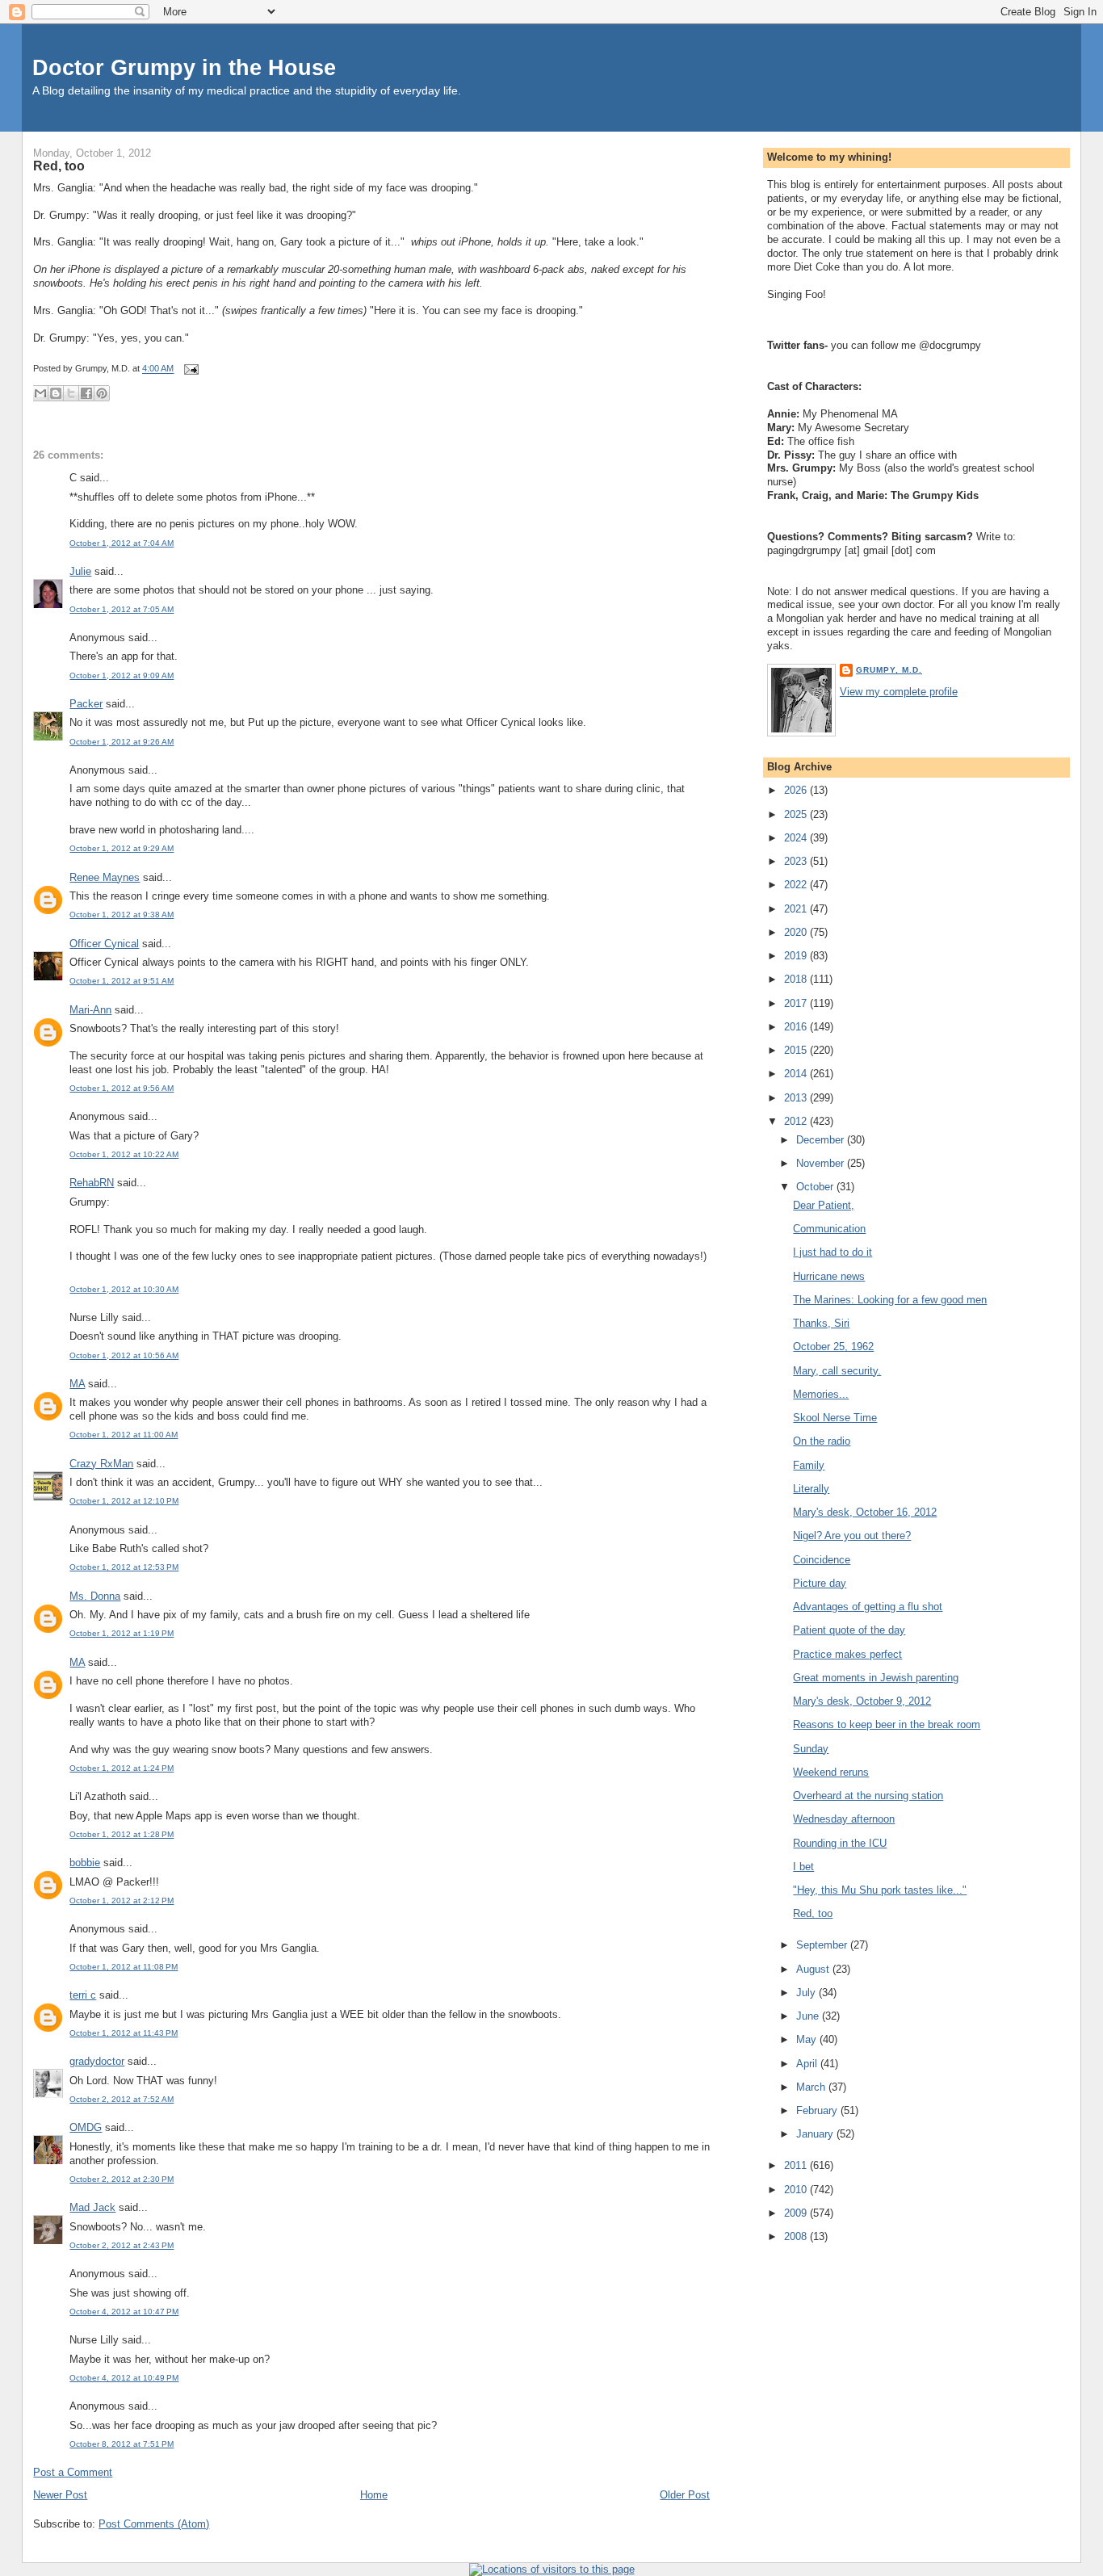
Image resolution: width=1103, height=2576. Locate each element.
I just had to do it (832, 1252)
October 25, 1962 (833, 1347)
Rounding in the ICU (840, 1843)
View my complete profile (899, 692)
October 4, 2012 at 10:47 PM (124, 2312)
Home (374, 2495)
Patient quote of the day (849, 1630)
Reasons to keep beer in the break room (887, 1724)
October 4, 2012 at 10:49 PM (124, 2378)
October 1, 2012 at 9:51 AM (122, 981)
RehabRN (92, 1183)
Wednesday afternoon (844, 1819)
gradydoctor (97, 2061)
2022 (797, 885)
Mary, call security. (837, 1371)
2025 (797, 814)
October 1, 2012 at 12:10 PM (124, 1501)
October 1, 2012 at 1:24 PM (122, 1768)
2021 (797, 909)
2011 (797, 2165)
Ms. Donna (95, 1596)
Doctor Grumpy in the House (184, 67)
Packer (86, 704)
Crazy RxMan (101, 1464)
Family (809, 1465)
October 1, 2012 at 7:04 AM (122, 543)
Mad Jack (92, 2207)
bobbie (85, 1863)
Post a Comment (73, 2472)
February (818, 2110)
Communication (829, 1229)
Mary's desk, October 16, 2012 (865, 1512)
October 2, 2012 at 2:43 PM (122, 2245)
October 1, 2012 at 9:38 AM (122, 915)
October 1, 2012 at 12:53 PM (124, 1567)
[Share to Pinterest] (102, 393)
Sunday (811, 1749)
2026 (797, 790)
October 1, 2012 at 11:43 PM (124, 2033)
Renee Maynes (105, 877)
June (809, 2016)
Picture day (820, 1583)
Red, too (59, 166)
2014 (797, 1074)
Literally (811, 1489)
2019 (797, 956)
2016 (797, 1027)
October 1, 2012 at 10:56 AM (124, 1355)
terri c (83, 1995)
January (816, 2134)
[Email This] (40, 393)
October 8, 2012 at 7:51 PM (122, 2444)
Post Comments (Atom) (154, 2524)
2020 (797, 932)
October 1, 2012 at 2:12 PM (122, 1901)
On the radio (822, 1441)
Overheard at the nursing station (868, 1796)
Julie (80, 571)
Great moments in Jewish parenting (876, 1678)
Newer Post (60, 2495)
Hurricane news (829, 1276)
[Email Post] (189, 369)
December (822, 1140)
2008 (797, 2236)
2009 (797, 2213)
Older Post (685, 2495)
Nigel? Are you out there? (852, 1536)
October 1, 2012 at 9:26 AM (122, 742)
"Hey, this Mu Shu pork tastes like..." (880, 1890)
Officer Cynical (104, 944)
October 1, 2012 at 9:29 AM (122, 848)
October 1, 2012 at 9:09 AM (122, 675)
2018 (797, 979)
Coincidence (822, 1560)
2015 (797, 1050)
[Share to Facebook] (86, 393)
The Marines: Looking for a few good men (890, 1300)
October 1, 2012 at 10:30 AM (124, 1289)
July (807, 1993)
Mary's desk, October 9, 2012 (862, 1701)
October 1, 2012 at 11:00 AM (124, 1435)
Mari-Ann (90, 1010)
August (814, 1969)
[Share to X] (71, 393)
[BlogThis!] (56, 393)
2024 (797, 838)
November (822, 1163)
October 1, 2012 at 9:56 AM (122, 1088)
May (808, 2039)
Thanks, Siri (821, 1323)
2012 (797, 1121)
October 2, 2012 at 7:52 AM (122, 2099)
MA (77, 1384)
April (808, 2064)
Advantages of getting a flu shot (868, 1607)
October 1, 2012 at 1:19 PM (122, 1633)
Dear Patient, (824, 1205)
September (823, 1945)
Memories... (821, 1394)
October (816, 1187)
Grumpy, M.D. (889, 670)
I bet (803, 1867)
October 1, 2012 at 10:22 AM (124, 1154)
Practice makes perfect (847, 1654)
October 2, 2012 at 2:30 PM (122, 2179)
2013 (797, 1098)
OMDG (86, 2127)
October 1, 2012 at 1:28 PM (122, 1834)
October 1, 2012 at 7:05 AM (122, 609)
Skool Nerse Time (835, 1418)
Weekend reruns (831, 1772)
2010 (797, 2190)
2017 (797, 1003)
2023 (797, 861)
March (812, 2087)
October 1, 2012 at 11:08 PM (124, 1967)
